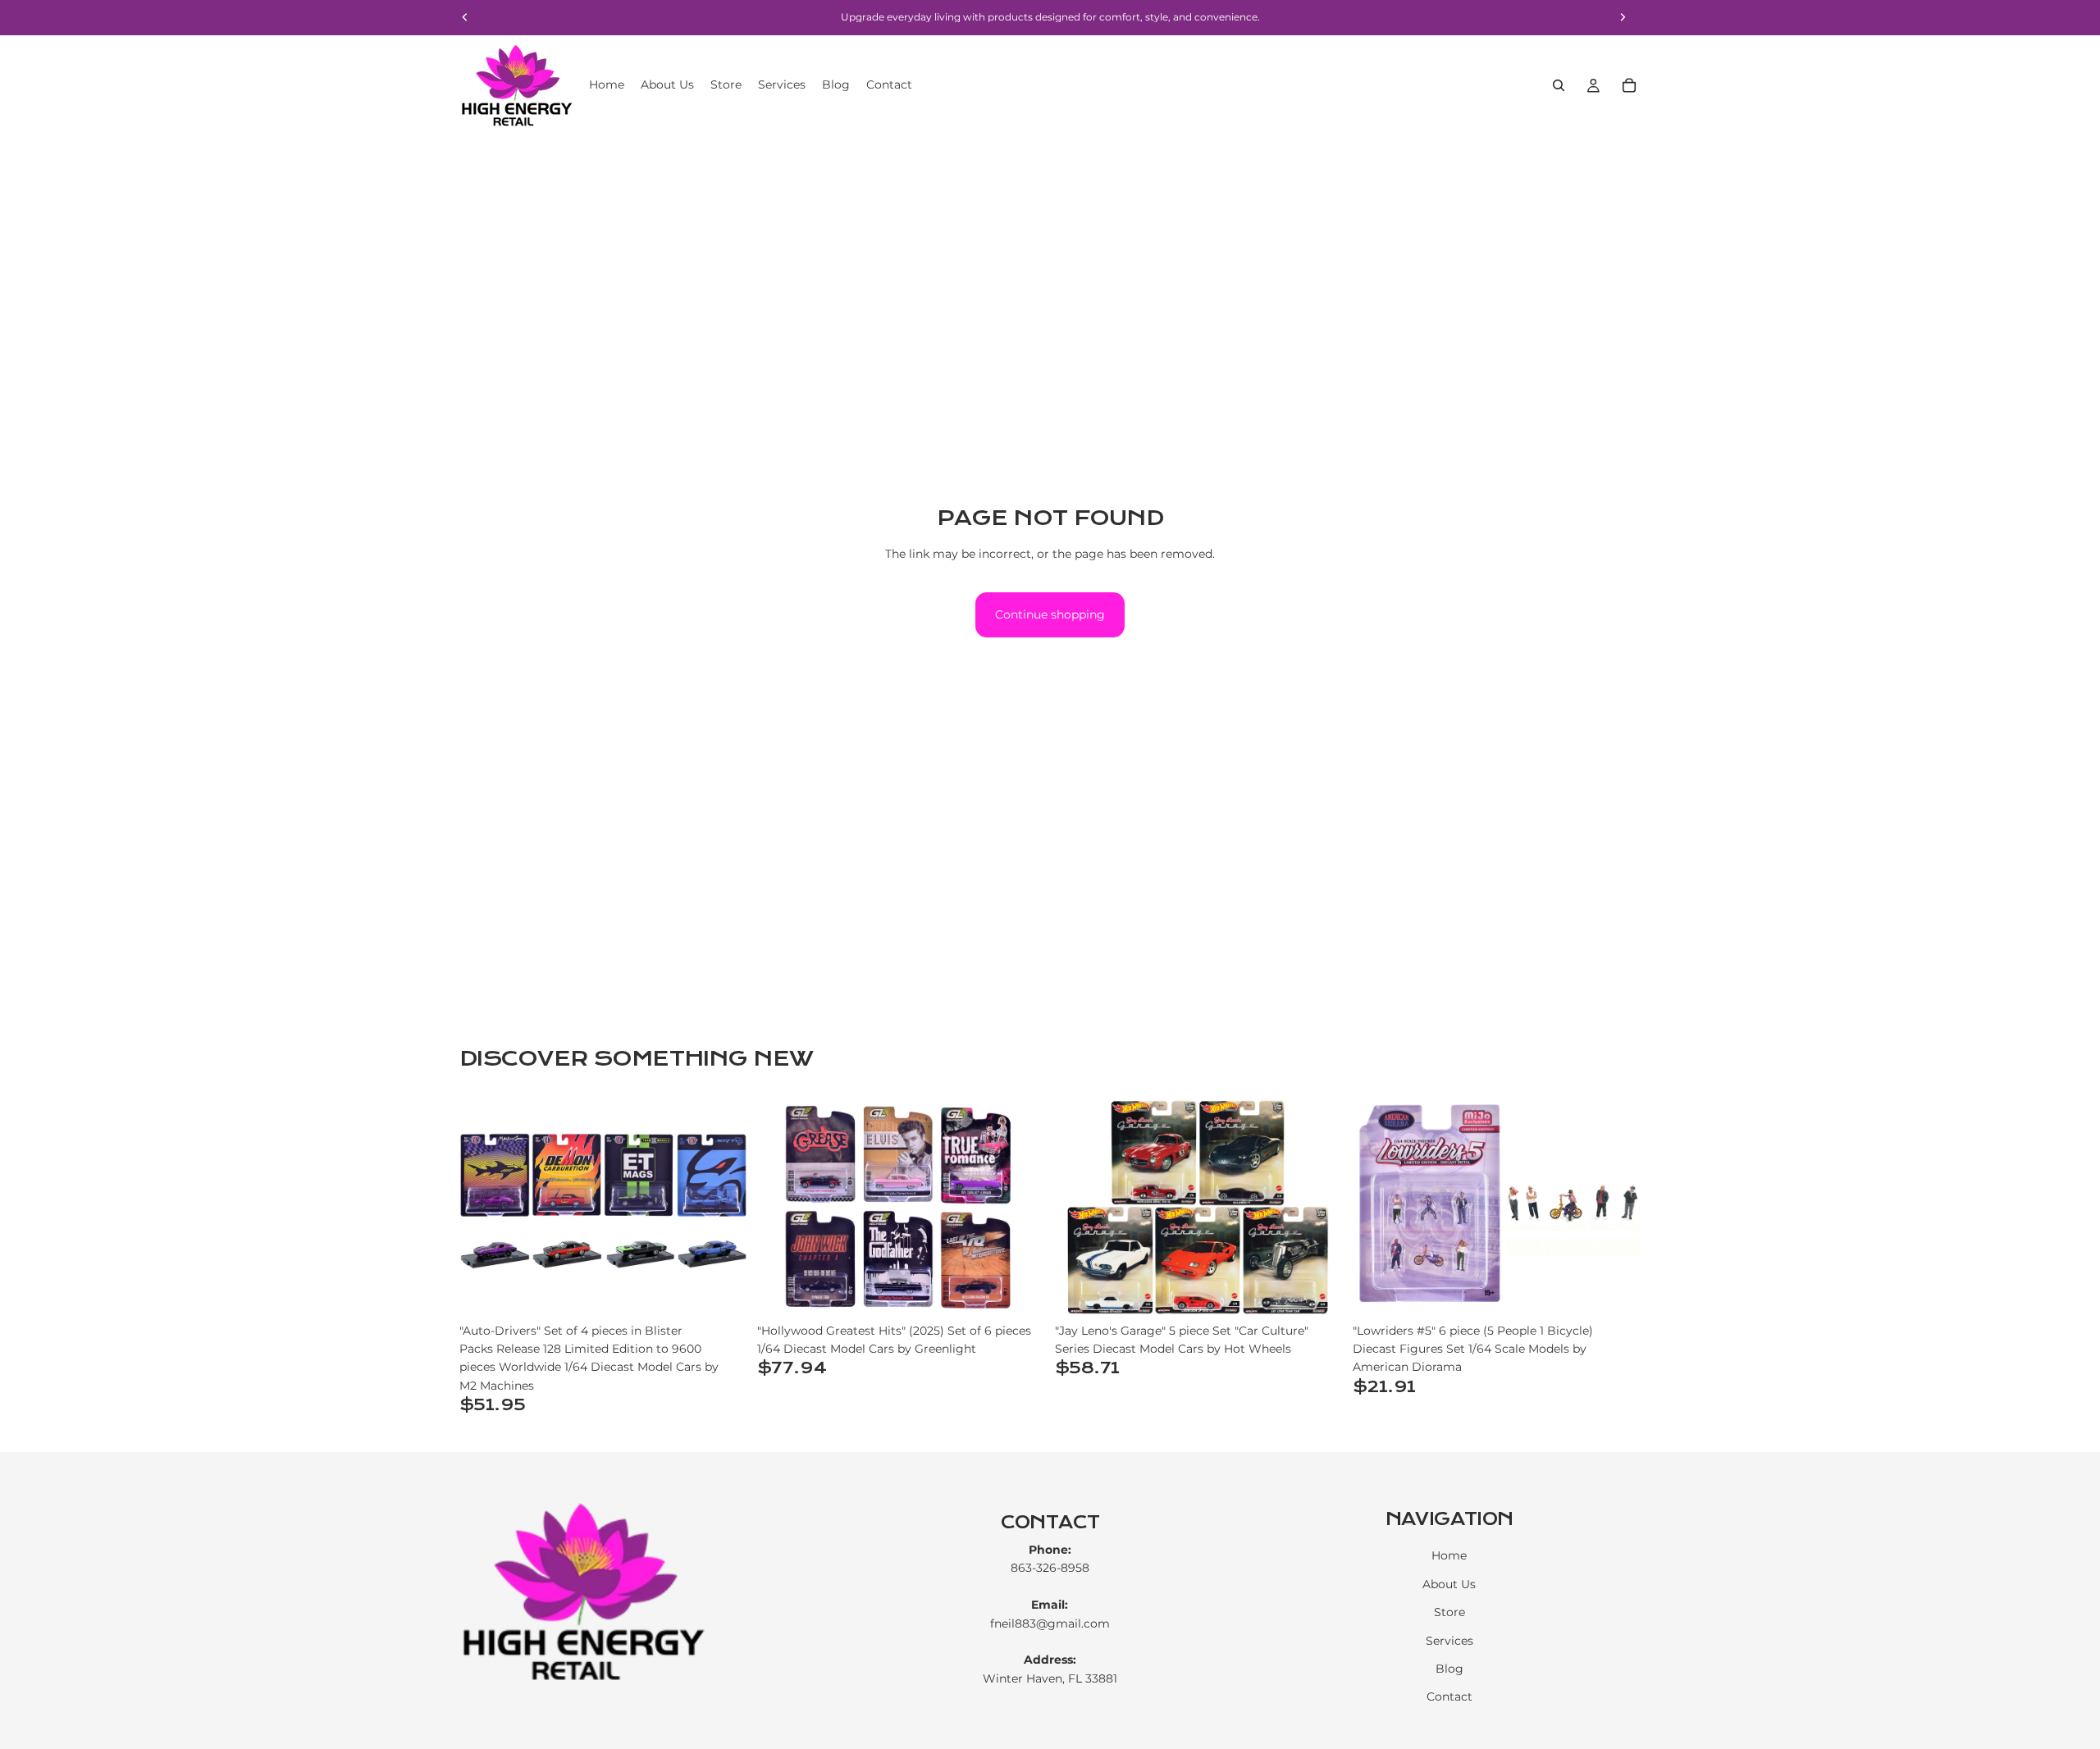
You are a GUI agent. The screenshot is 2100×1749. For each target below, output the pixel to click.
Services (1449, 1641)
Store (1449, 1612)
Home (1449, 1556)
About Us (1449, 1584)
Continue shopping (1050, 614)
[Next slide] (723, 1207)
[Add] (722, 1290)
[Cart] (1629, 85)
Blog (1449, 1669)
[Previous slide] (484, 1207)
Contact (1449, 1697)
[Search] (1559, 85)
